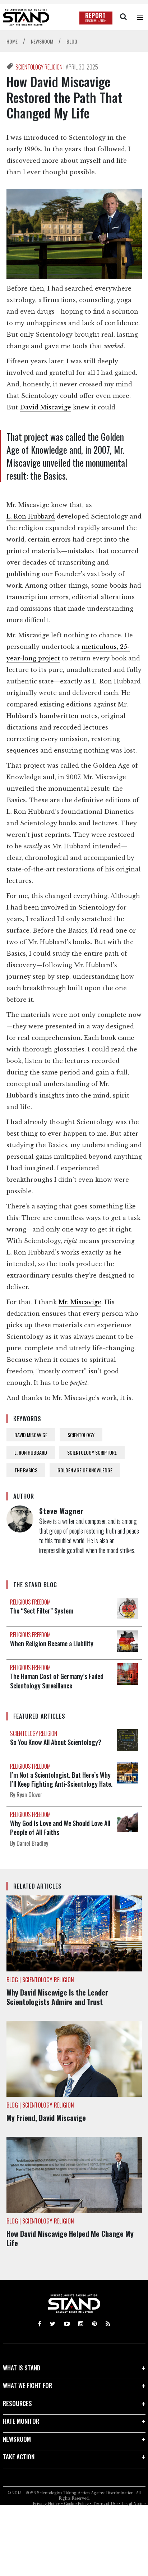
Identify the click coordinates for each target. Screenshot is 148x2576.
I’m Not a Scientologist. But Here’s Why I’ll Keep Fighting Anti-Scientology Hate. (61, 1779)
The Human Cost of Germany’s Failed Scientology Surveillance (57, 1681)
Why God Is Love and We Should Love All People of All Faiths (60, 1828)
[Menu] (140, 17)
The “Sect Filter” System (42, 1611)
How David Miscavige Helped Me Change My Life (70, 2238)
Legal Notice (133, 2504)
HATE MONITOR (21, 2421)
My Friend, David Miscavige (47, 2118)
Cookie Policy (76, 2504)
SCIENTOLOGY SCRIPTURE (92, 1452)
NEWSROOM (17, 2439)
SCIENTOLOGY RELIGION (40, 67)
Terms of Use (105, 2504)
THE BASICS (26, 1470)
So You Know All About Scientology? (56, 1742)
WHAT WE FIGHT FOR (27, 2385)
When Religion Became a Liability (52, 1643)
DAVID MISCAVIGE (31, 1435)
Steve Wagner (62, 1511)
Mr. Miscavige (80, 1302)
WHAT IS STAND (22, 2368)
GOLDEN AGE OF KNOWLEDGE (85, 1470)
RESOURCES (17, 2403)
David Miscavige (45, 407)
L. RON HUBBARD (31, 1452)
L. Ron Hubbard (31, 516)
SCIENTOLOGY (81, 1435)
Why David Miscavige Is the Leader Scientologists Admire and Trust (57, 1997)
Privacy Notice (46, 2504)
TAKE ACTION (19, 2457)
